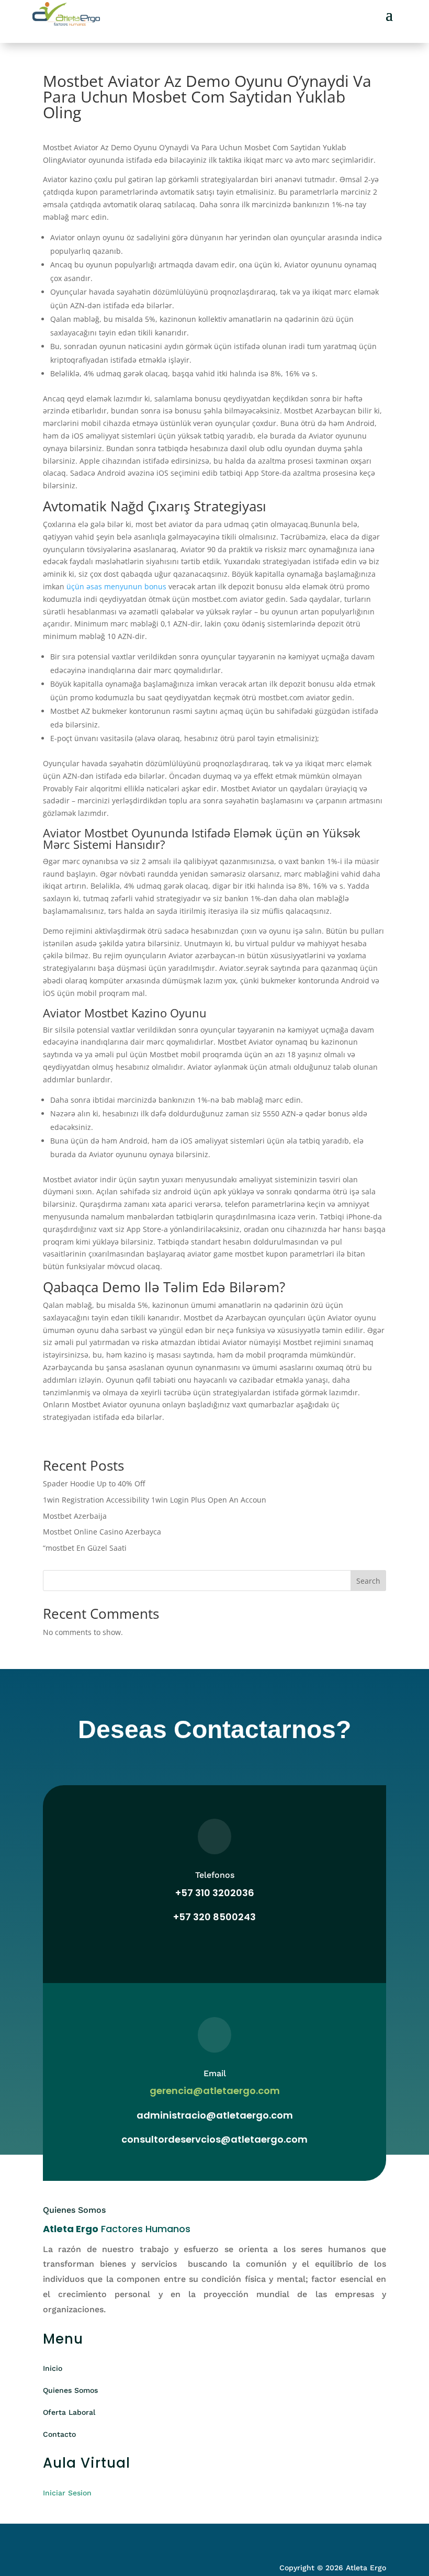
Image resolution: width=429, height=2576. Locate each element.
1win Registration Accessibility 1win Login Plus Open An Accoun (155, 1500)
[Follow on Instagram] (72, 2538)
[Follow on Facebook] (51, 2538)
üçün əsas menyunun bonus (116, 586)
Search (368, 1581)
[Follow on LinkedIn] (93, 2538)
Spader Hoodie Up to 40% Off (94, 1483)
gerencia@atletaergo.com (215, 2091)
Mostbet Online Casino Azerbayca (102, 1532)
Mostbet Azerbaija (75, 1516)
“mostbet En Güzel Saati (85, 1548)
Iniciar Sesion (67, 2493)
